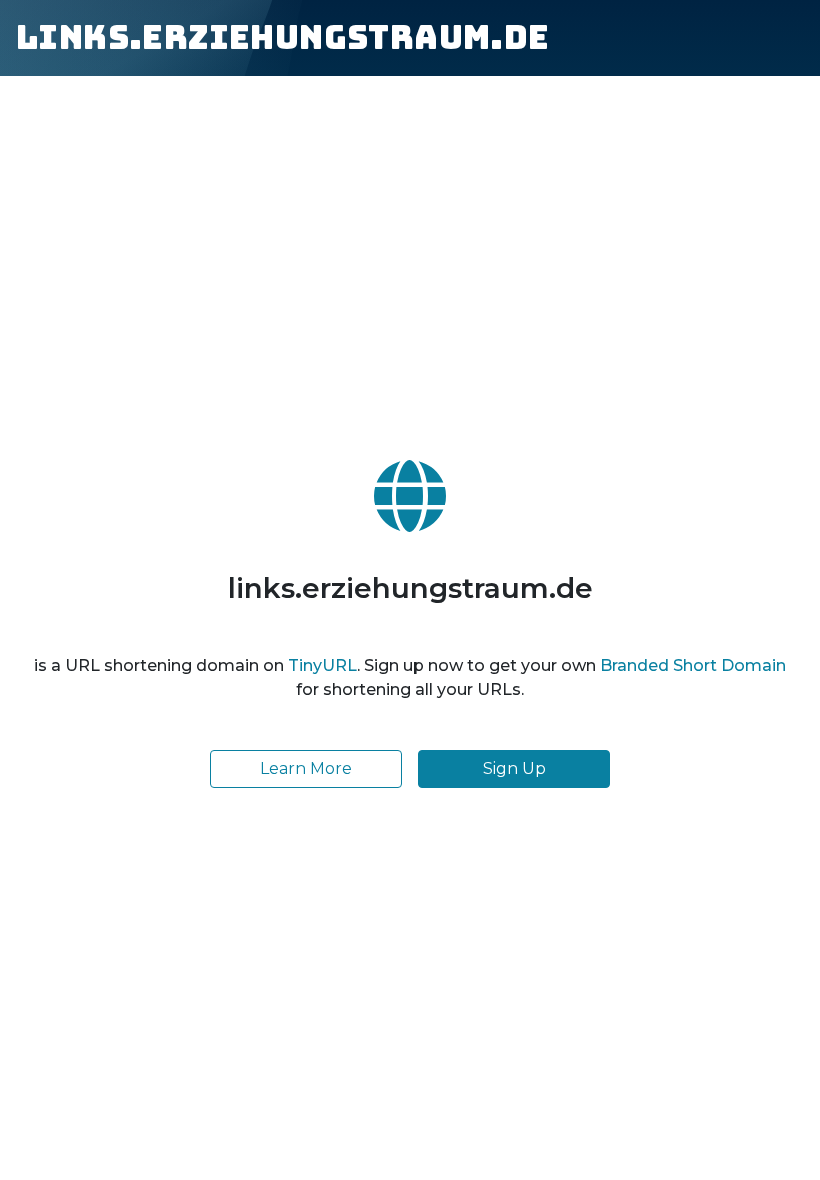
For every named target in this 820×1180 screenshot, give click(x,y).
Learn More (306, 768)
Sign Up (514, 768)
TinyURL (322, 665)
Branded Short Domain (693, 665)
